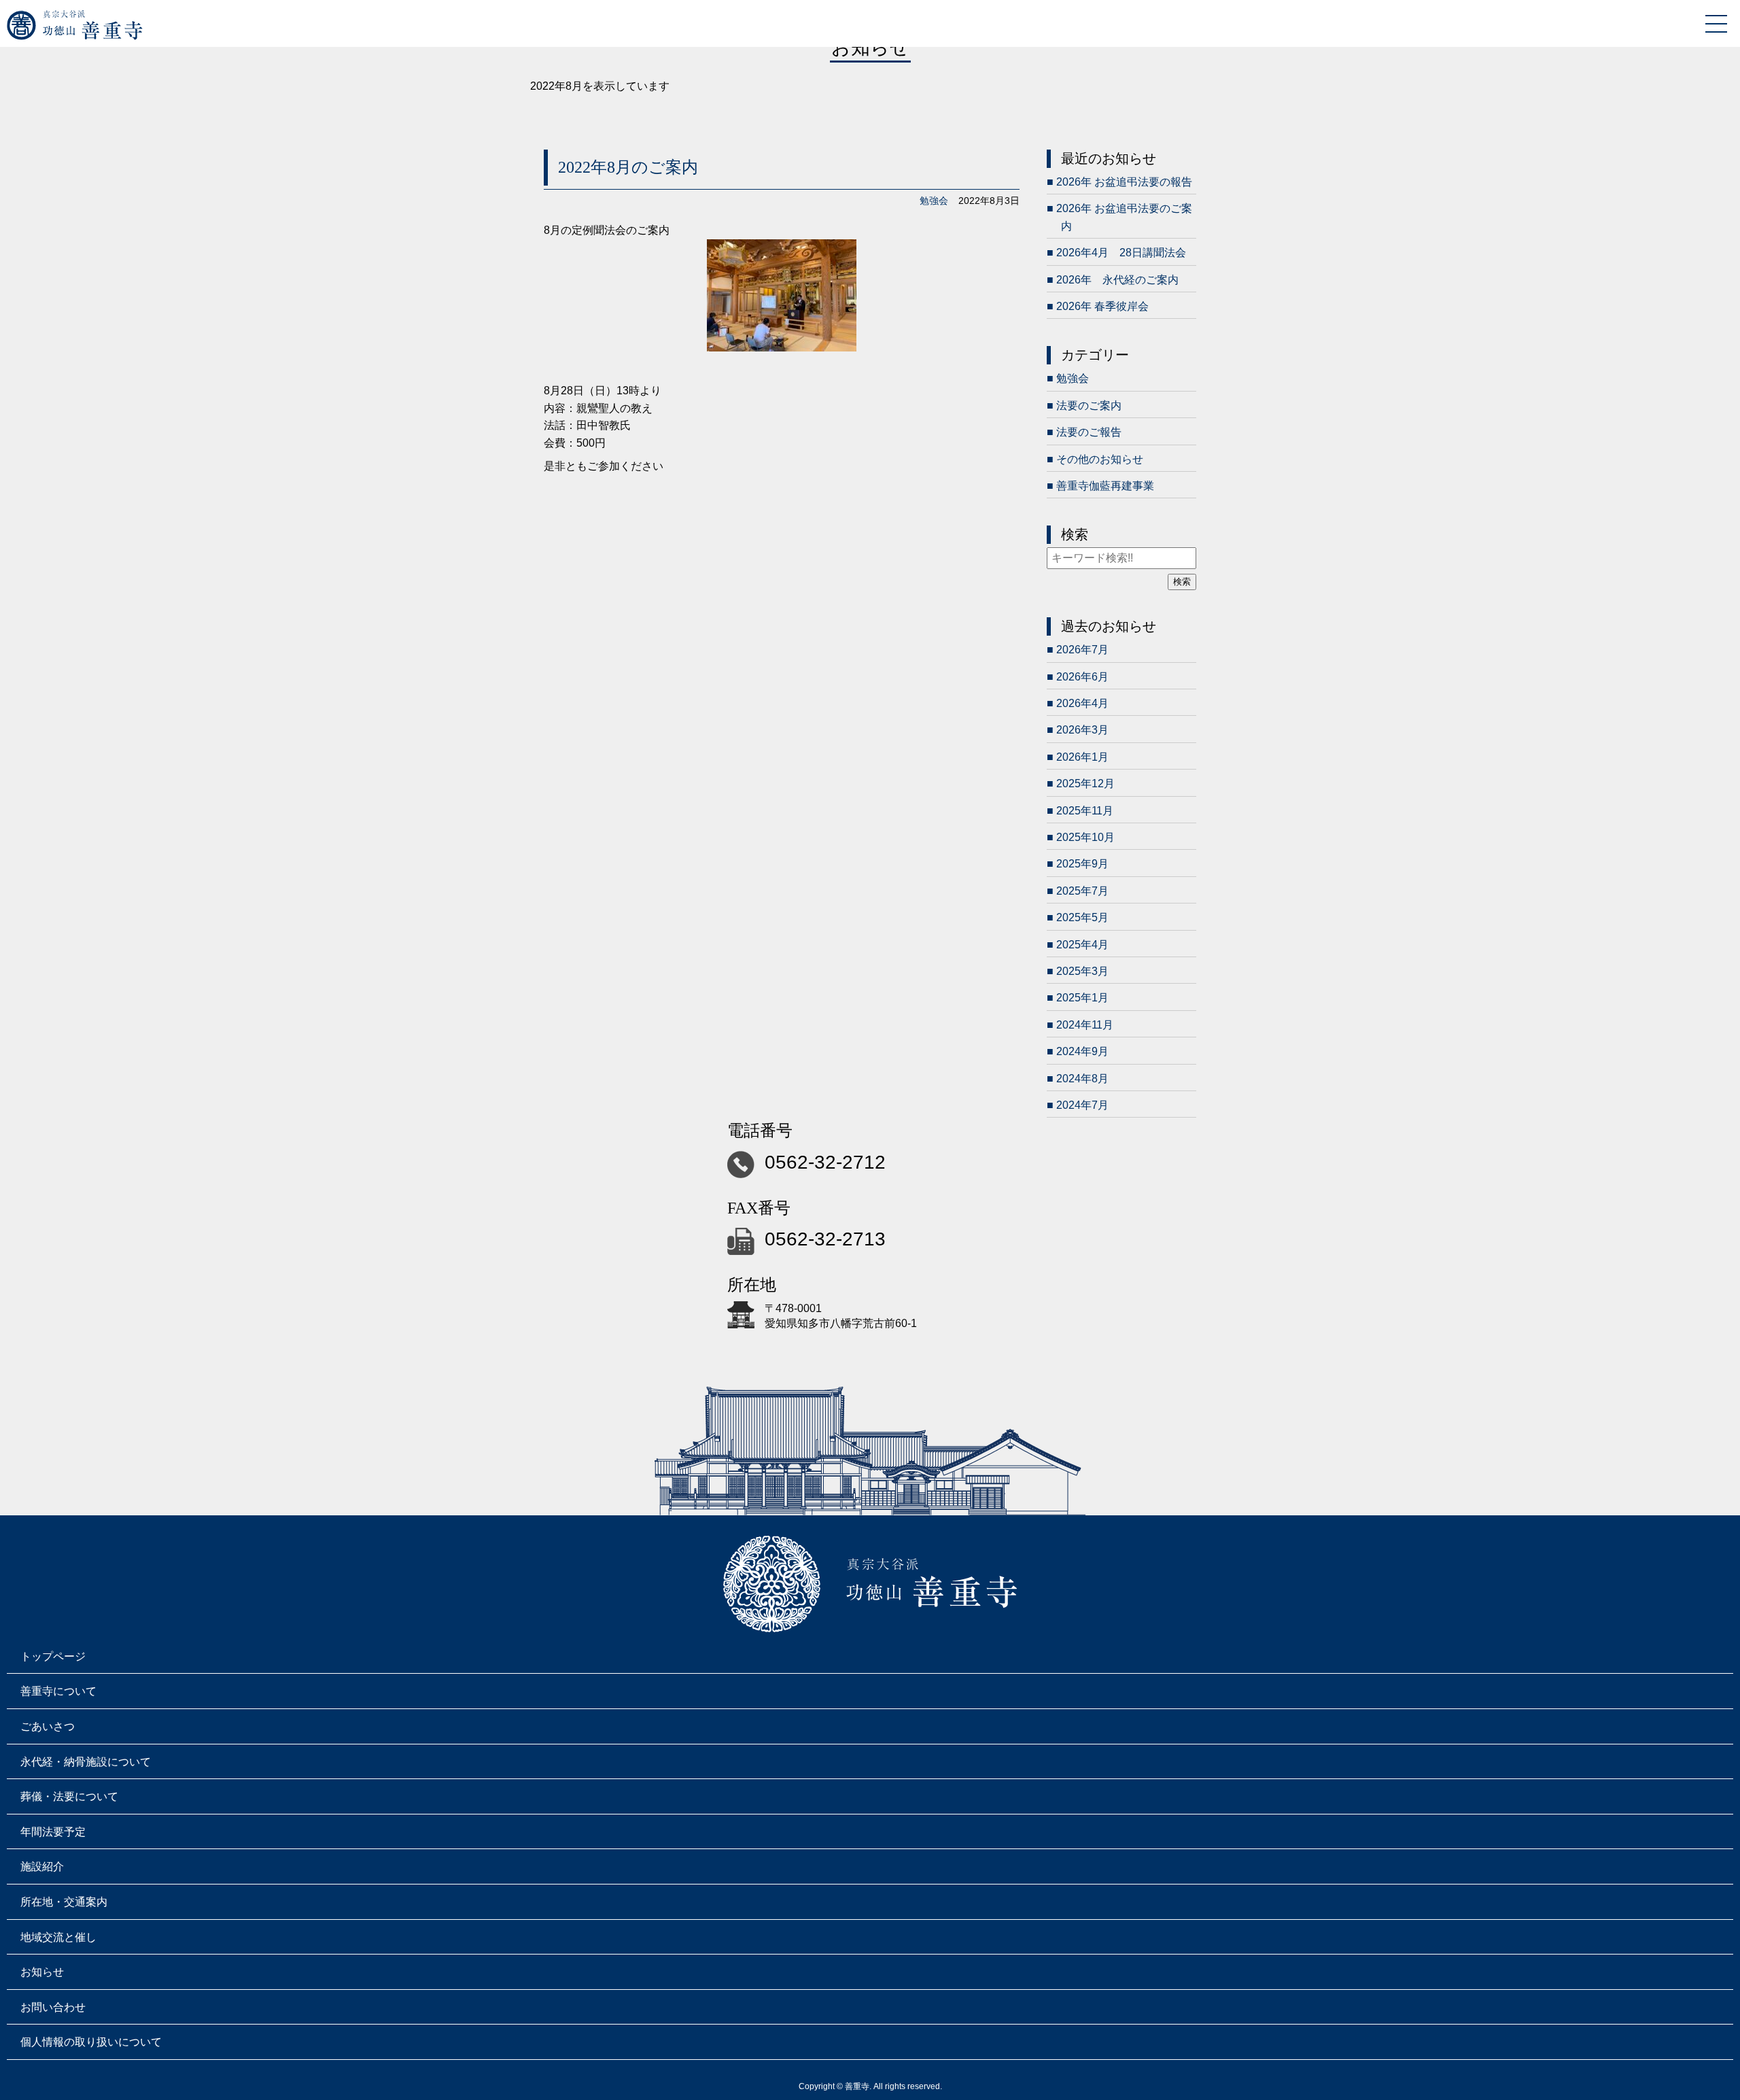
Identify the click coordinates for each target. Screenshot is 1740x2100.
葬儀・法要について (69, 1796)
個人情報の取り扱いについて (91, 2042)
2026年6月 (1082, 677)
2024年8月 (1082, 1079)
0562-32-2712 (825, 1162)
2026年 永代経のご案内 (1117, 280)
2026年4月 (1082, 703)
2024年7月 (1082, 1105)
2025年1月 (1082, 998)
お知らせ (42, 1972)
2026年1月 (1082, 757)
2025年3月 (1082, 971)
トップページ (53, 1656)
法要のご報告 (1089, 432)
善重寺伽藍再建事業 (1105, 486)
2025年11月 (1085, 811)
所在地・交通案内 (64, 1902)
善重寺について (58, 1691)
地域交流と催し (58, 1937)
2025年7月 (1082, 891)
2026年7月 (1082, 650)
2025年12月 (1085, 784)
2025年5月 (1082, 917)
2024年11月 (1085, 1025)
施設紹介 (42, 1866)
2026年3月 (1082, 730)
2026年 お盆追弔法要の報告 (1124, 182)
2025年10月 (1085, 837)
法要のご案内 (1089, 406)
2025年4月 (1082, 945)
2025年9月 (1082, 864)
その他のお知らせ (1100, 459)
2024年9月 (1082, 1051)
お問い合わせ (53, 2007)
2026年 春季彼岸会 (1102, 306)
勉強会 (934, 201)
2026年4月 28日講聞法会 (1121, 253)
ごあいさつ (48, 1726)
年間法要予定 (53, 1832)
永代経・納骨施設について (86, 1762)
